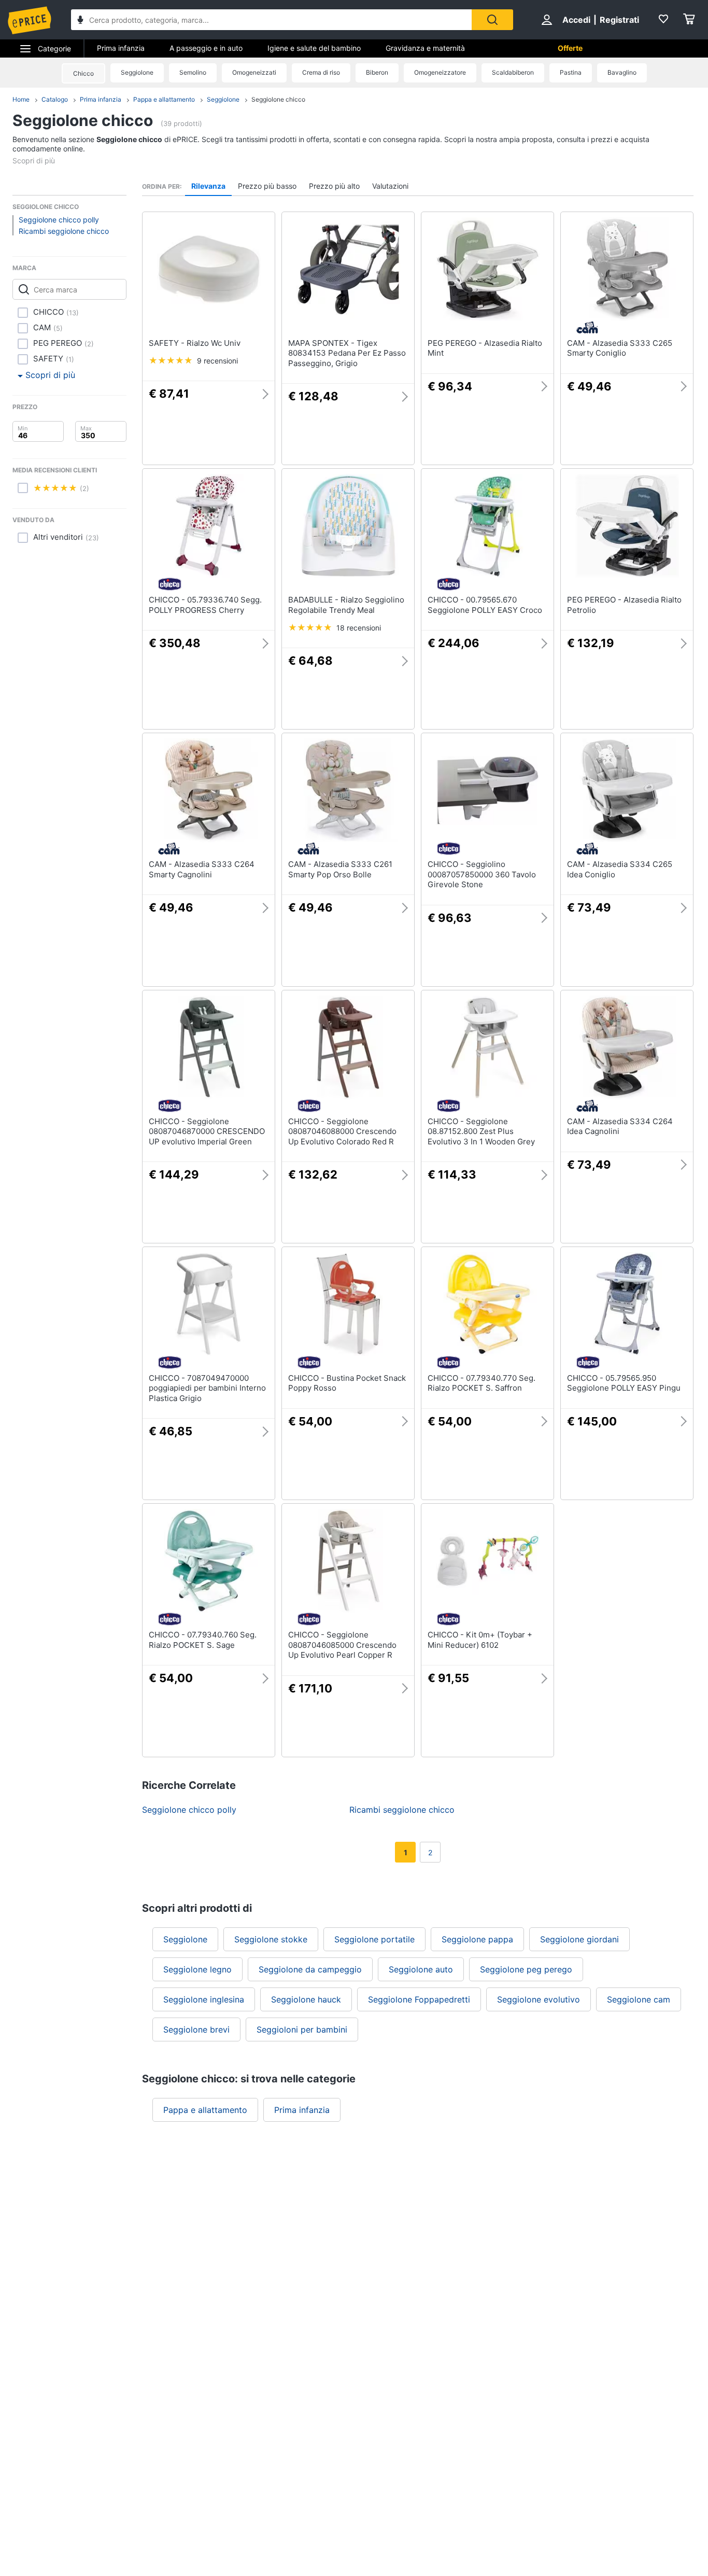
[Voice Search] (80, 21)
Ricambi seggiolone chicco (64, 231)
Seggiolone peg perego (526, 1969)
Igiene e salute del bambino (314, 48)
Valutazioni (390, 186)
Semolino (193, 72)
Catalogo (55, 99)
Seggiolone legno (197, 1969)
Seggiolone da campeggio (310, 1969)
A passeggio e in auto (206, 48)
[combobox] (271, 20)
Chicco (83, 73)
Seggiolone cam (639, 1999)
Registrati (619, 20)
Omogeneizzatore (440, 72)
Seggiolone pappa (477, 1939)
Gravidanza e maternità (425, 48)
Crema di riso (321, 72)
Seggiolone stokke (271, 1939)
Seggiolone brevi (196, 2029)
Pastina (571, 72)
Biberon (377, 72)
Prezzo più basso (267, 186)
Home (21, 99)
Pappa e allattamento (164, 99)
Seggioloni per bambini (302, 2029)
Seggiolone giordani (579, 1939)
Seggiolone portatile (374, 1939)
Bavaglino (622, 72)
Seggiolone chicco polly (59, 220)
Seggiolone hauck (306, 1999)
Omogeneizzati (254, 72)
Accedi (576, 20)
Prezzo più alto (334, 186)
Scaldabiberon (513, 72)
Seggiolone (137, 72)
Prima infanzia (121, 48)
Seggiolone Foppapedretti (419, 1999)
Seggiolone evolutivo (539, 1999)
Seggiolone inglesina (204, 1999)
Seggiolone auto (421, 1969)
